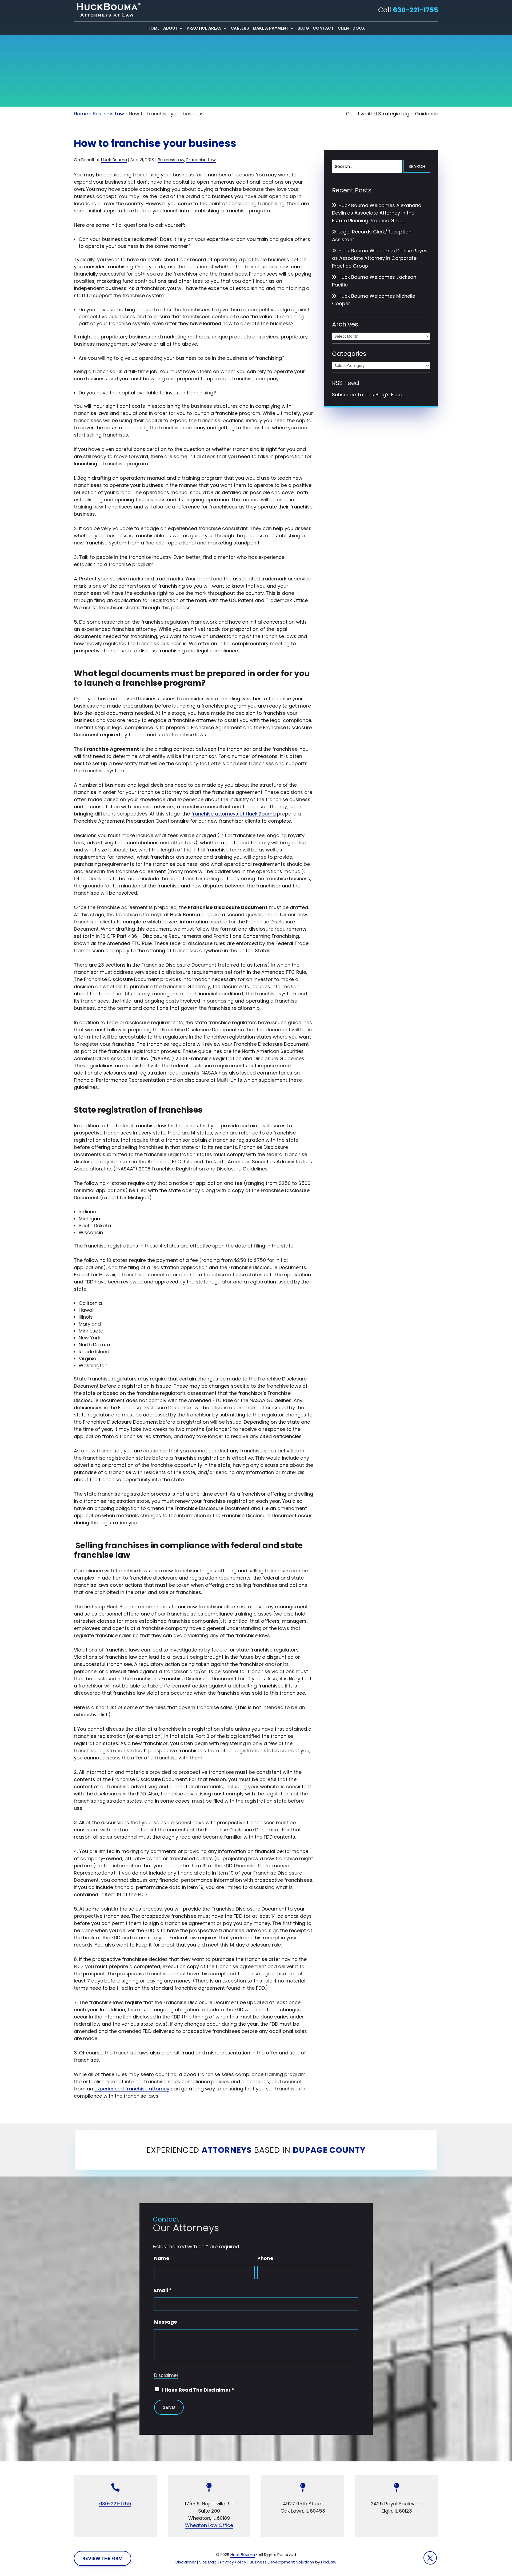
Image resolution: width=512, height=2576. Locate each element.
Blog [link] (303, 29)
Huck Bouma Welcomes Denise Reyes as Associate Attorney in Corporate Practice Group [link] (380, 258)
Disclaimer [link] (186, 2562)
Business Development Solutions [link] (282, 2562)
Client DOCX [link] (351, 29)
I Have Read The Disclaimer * (198, 2390)
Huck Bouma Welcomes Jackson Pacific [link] (374, 281)
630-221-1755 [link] (415, 10)
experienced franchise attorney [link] (132, 2089)
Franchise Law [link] (201, 160)
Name (162, 2258)
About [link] (170, 29)
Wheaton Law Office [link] (209, 2525)
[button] (430, 2558)
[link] (107, 10)
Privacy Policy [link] (233, 2562)
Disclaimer (166, 2375)
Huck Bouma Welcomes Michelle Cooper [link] (374, 300)
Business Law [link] (171, 160)
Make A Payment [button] (271, 29)
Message (166, 2322)
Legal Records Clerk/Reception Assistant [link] (372, 236)
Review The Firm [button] (103, 2558)
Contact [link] (323, 29)
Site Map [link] (208, 2562)
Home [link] (153, 29)
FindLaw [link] (329, 2562)
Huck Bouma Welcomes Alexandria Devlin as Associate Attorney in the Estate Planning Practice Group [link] (377, 213)
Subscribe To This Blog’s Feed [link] (367, 395)
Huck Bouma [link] (114, 160)
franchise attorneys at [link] (233, 814)
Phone (265, 2258)
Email (163, 2290)
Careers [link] (240, 29)
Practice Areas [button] (204, 29)
